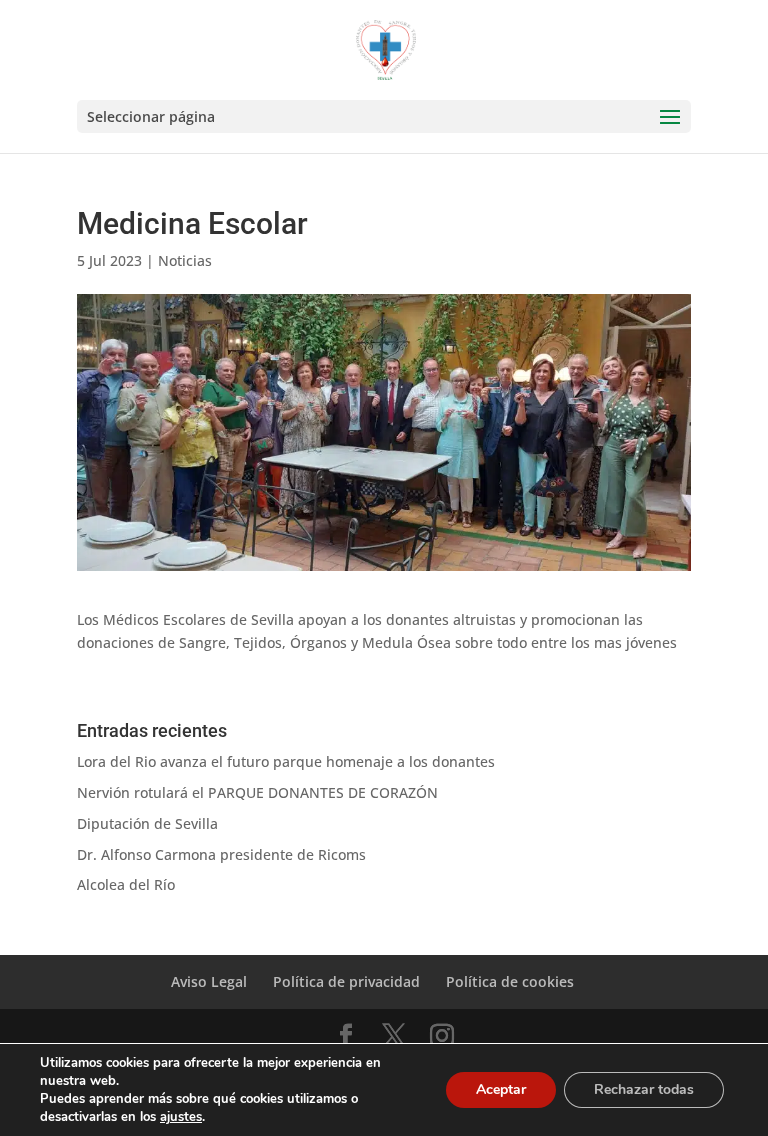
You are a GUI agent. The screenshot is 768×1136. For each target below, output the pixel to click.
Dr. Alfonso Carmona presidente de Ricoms (221, 854)
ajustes (181, 1117)
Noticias (185, 260)
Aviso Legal (209, 981)
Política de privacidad (346, 981)
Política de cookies (510, 981)
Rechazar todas (644, 1089)
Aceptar (501, 1089)
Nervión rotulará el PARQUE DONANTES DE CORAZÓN (257, 792)
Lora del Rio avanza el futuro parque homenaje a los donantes (286, 761)
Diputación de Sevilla (147, 823)
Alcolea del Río (126, 884)
